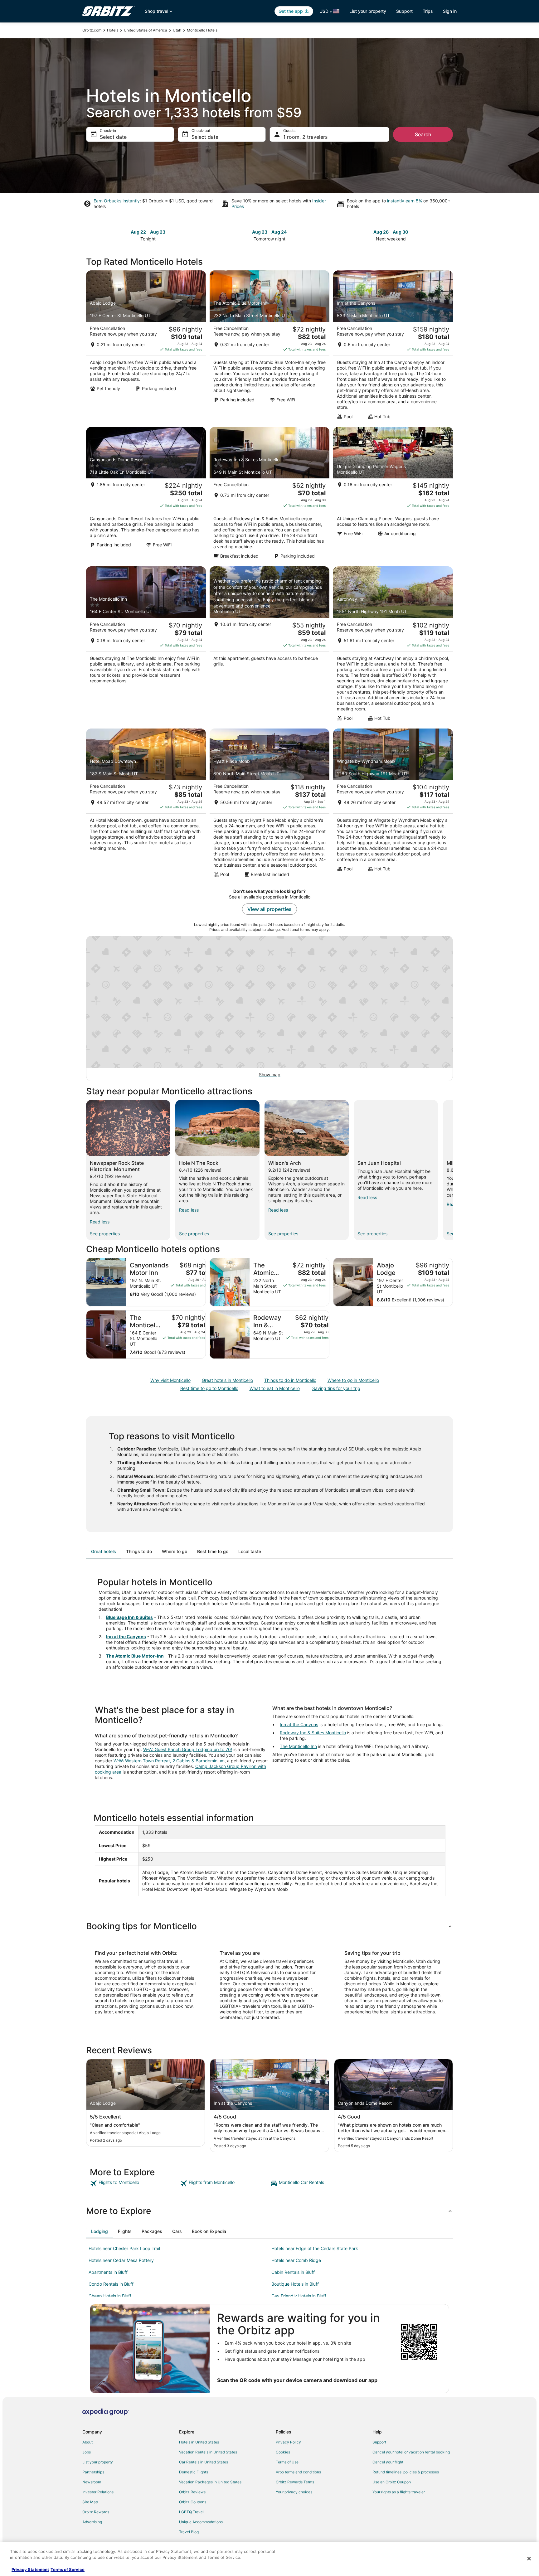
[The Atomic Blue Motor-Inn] (269, 347)
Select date (113, 137)
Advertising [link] (92, 2522)
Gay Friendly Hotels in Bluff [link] (299, 2296)
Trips (428, 11)
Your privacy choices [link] (294, 2492)
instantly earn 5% (405, 201)
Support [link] (379, 2442)
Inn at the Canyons (126, 1637)
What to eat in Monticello (275, 1388)
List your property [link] (98, 2462)
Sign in (450, 11)
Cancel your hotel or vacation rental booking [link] (411, 2452)
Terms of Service (68, 2569)
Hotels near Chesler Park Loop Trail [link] (124, 2248)
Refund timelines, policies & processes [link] (406, 2472)
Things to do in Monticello (290, 1380)
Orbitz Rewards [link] (96, 2512)
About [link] (87, 2442)
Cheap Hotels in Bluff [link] (110, 2296)
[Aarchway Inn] (393, 646)
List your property (368, 11)
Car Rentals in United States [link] (204, 2462)
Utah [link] (177, 30)
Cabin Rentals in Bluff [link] (293, 2272)
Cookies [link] (283, 2452)
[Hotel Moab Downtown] (146, 805)
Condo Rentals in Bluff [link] (111, 2284)
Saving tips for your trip (336, 1388)
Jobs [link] (87, 2452)
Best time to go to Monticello (209, 1388)
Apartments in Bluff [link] (108, 2272)
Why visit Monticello (170, 1380)
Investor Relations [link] (98, 2492)
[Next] (453, 1170)
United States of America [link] (146, 30)
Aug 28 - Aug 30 (391, 232)
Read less (100, 1222)
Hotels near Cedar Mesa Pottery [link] (121, 2260)
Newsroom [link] (92, 2482)
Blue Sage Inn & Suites (129, 1617)
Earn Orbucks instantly (117, 201)
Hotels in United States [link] (199, 2442)
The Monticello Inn (298, 1746)
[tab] (104, 1552)
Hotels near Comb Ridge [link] (296, 2260)
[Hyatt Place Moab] (269, 805)
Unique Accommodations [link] (201, 2522)
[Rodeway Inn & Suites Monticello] (269, 495)
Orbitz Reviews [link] (192, 2492)
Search (423, 134)
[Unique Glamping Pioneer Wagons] (393, 495)
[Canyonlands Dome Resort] (146, 495)
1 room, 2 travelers (305, 137)
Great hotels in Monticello (227, 1380)
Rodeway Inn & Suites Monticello (313, 1733)
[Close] (529, 2559)
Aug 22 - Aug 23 (148, 232)
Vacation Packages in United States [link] (210, 2482)
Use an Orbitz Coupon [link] (392, 2482)
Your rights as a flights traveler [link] (399, 2492)
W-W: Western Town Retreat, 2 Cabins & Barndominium (169, 1761)
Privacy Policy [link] (288, 2442)
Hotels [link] (113, 30)
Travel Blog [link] (189, 2532)
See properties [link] (105, 1234)
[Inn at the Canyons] (393, 347)
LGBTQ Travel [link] (191, 2512)
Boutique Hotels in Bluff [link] (295, 2284)
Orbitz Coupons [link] (193, 2502)
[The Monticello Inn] (146, 646)
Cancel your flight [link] (388, 2462)
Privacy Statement (30, 2569)
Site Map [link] (90, 2502)
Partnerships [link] (93, 2472)
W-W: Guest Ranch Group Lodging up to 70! (188, 1749)
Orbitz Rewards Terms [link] (295, 2482)
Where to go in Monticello (353, 1380)
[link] (134, 2183)
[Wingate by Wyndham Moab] (393, 805)
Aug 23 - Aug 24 (269, 232)
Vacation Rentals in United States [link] (208, 2452)
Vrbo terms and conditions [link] (298, 2472)
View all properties (269, 909)
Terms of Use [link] (287, 2462)
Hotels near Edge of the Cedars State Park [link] (315, 2248)
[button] (269, 1926)
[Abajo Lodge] (146, 347)
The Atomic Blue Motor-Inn (135, 1656)
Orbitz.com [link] (92, 30)
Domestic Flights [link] (194, 2472)
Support (404, 11)
